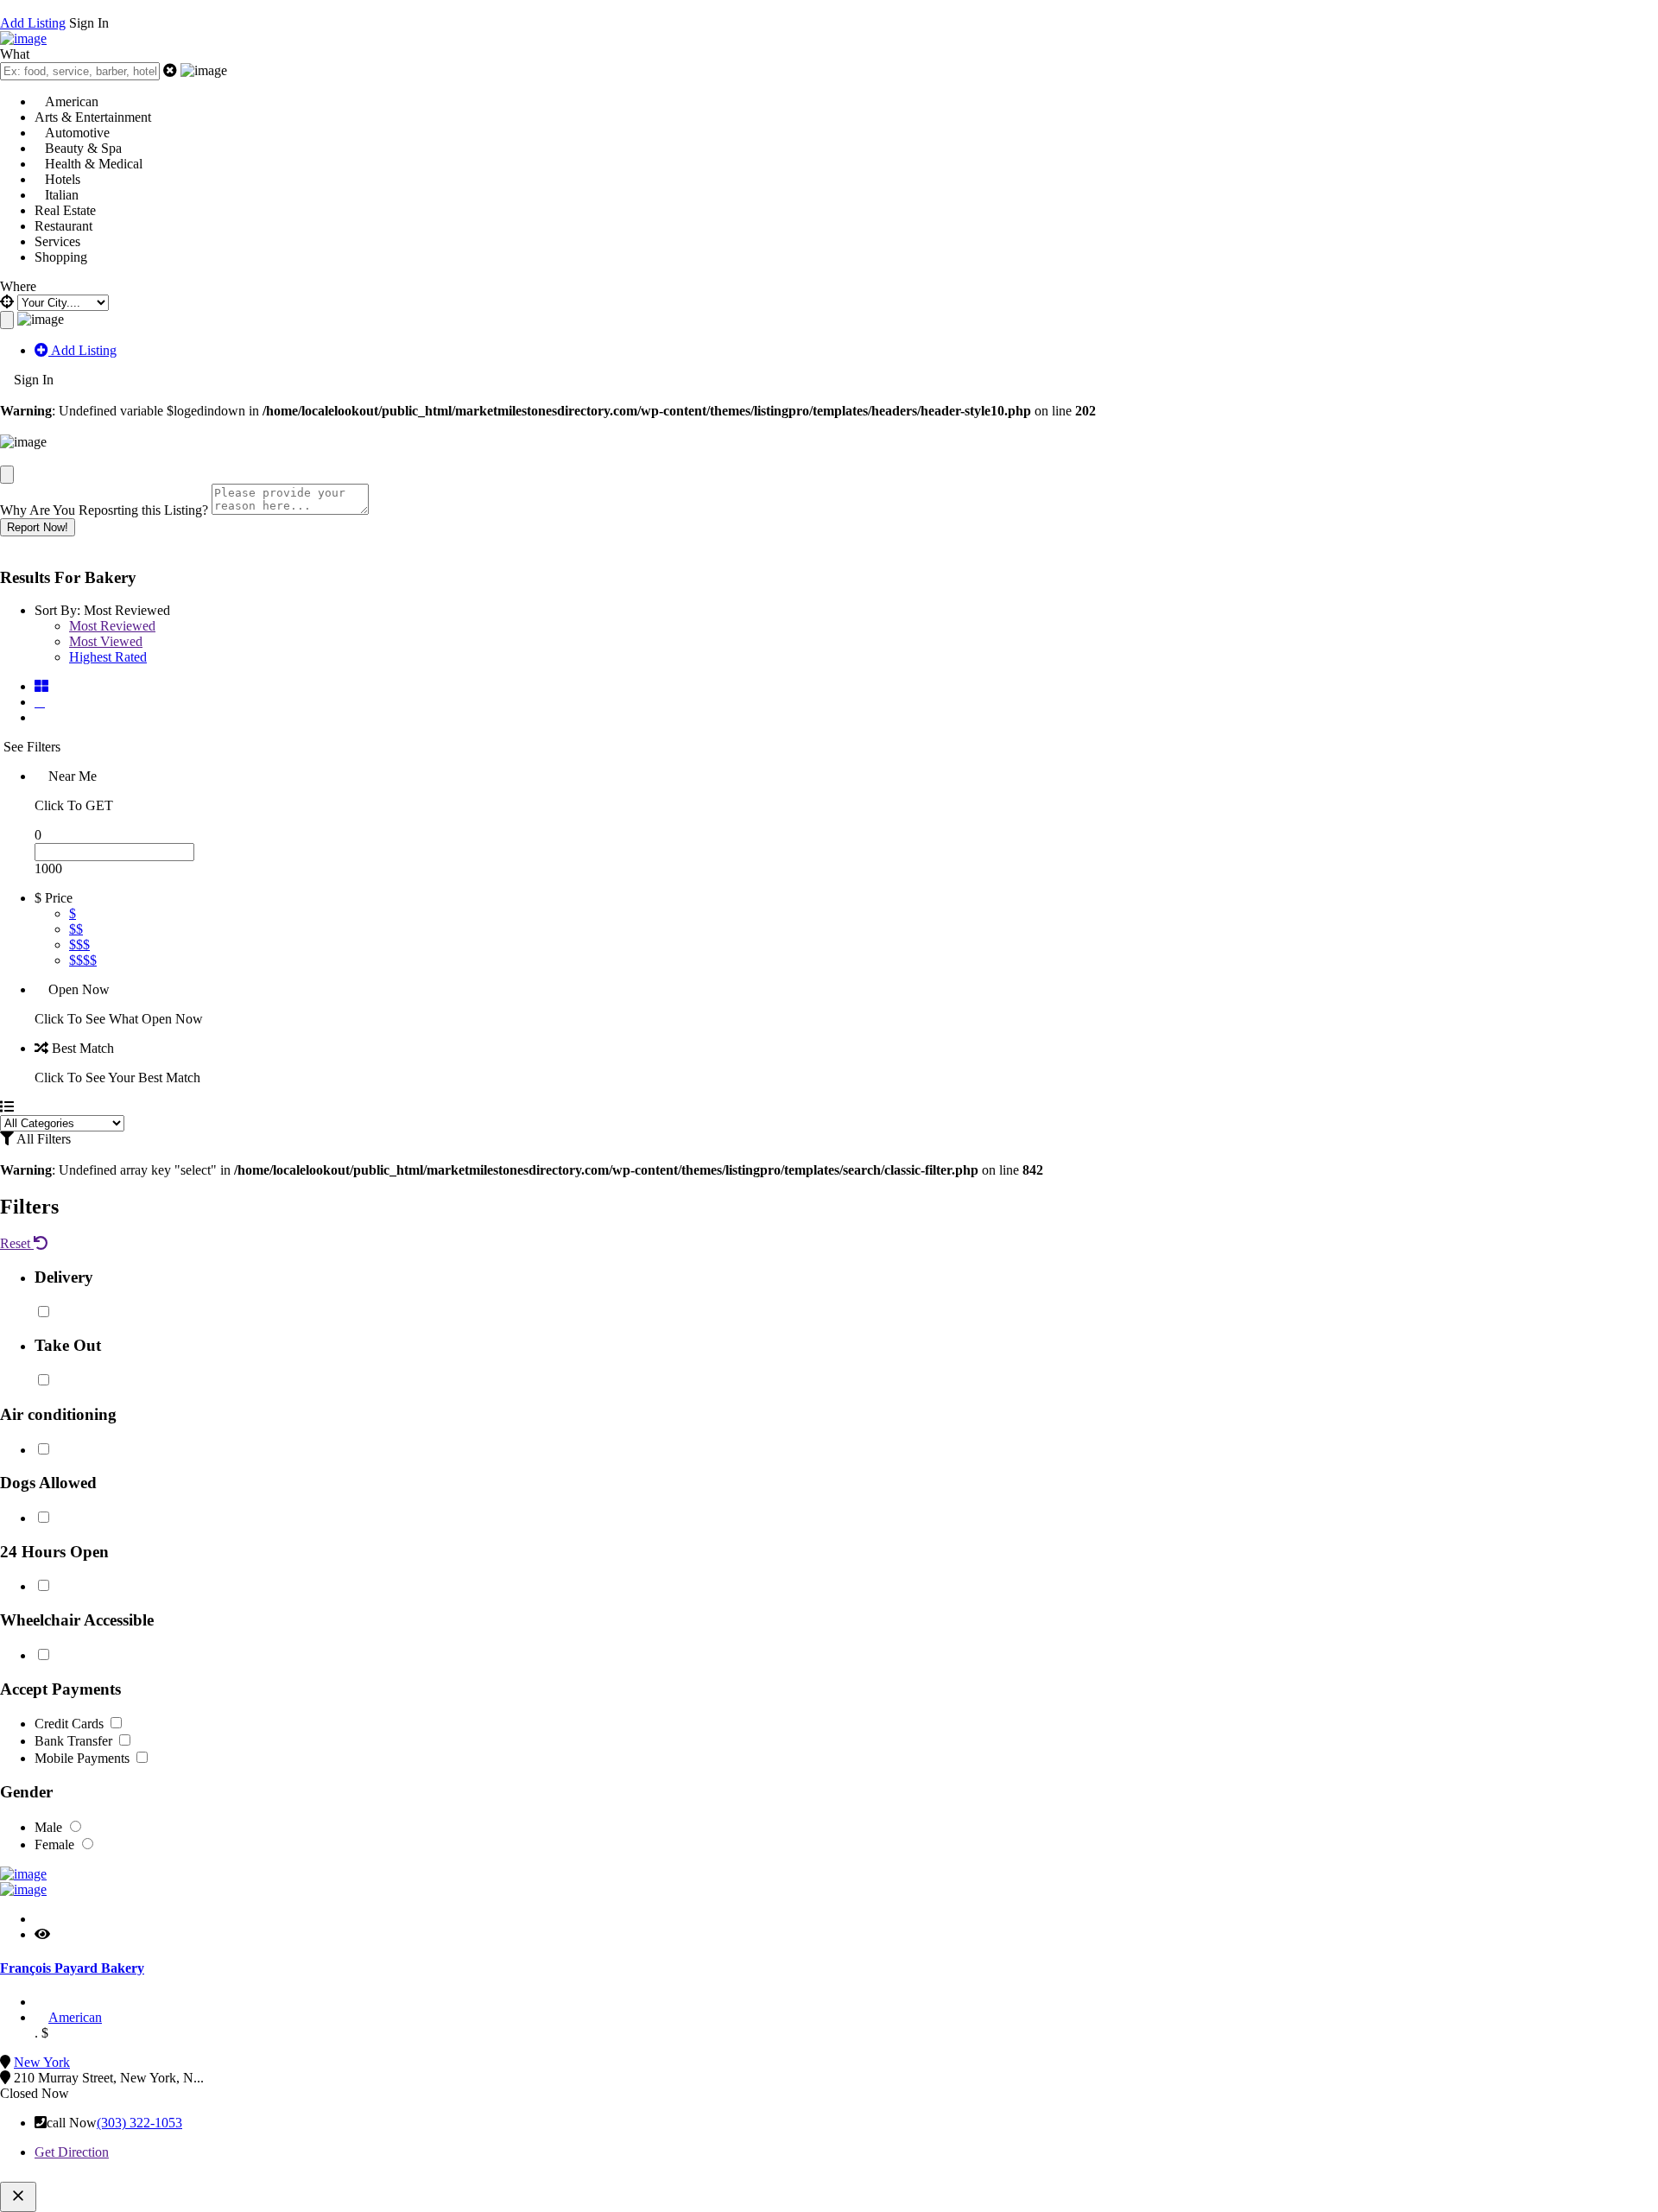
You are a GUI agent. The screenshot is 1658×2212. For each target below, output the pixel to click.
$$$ (79, 944)
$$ (76, 929)
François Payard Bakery (72, 1968)
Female (56, 1844)
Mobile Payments (84, 1758)
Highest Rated (108, 657)
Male (50, 1827)
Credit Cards (71, 1724)
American (75, 2017)
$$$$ (83, 960)
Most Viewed (106, 641)
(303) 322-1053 (139, 2123)
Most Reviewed (112, 626)
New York (42, 2062)
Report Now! (38, 527)
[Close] (7, 475)
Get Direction (72, 2152)
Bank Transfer (75, 1741)
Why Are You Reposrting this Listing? (104, 510)
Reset (17, 1243)
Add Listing (33, 23)
